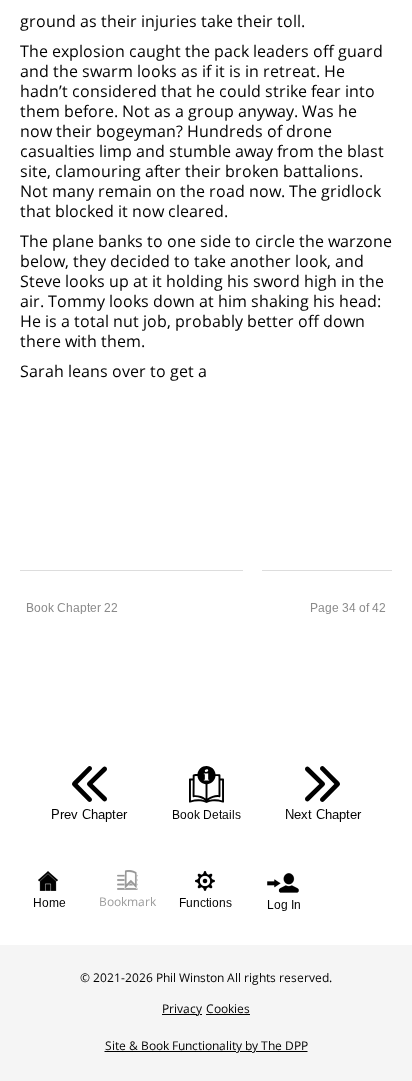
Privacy (182, 1008)
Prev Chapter (89, 814)
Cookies (228, 1008)
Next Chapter (323, 814)
